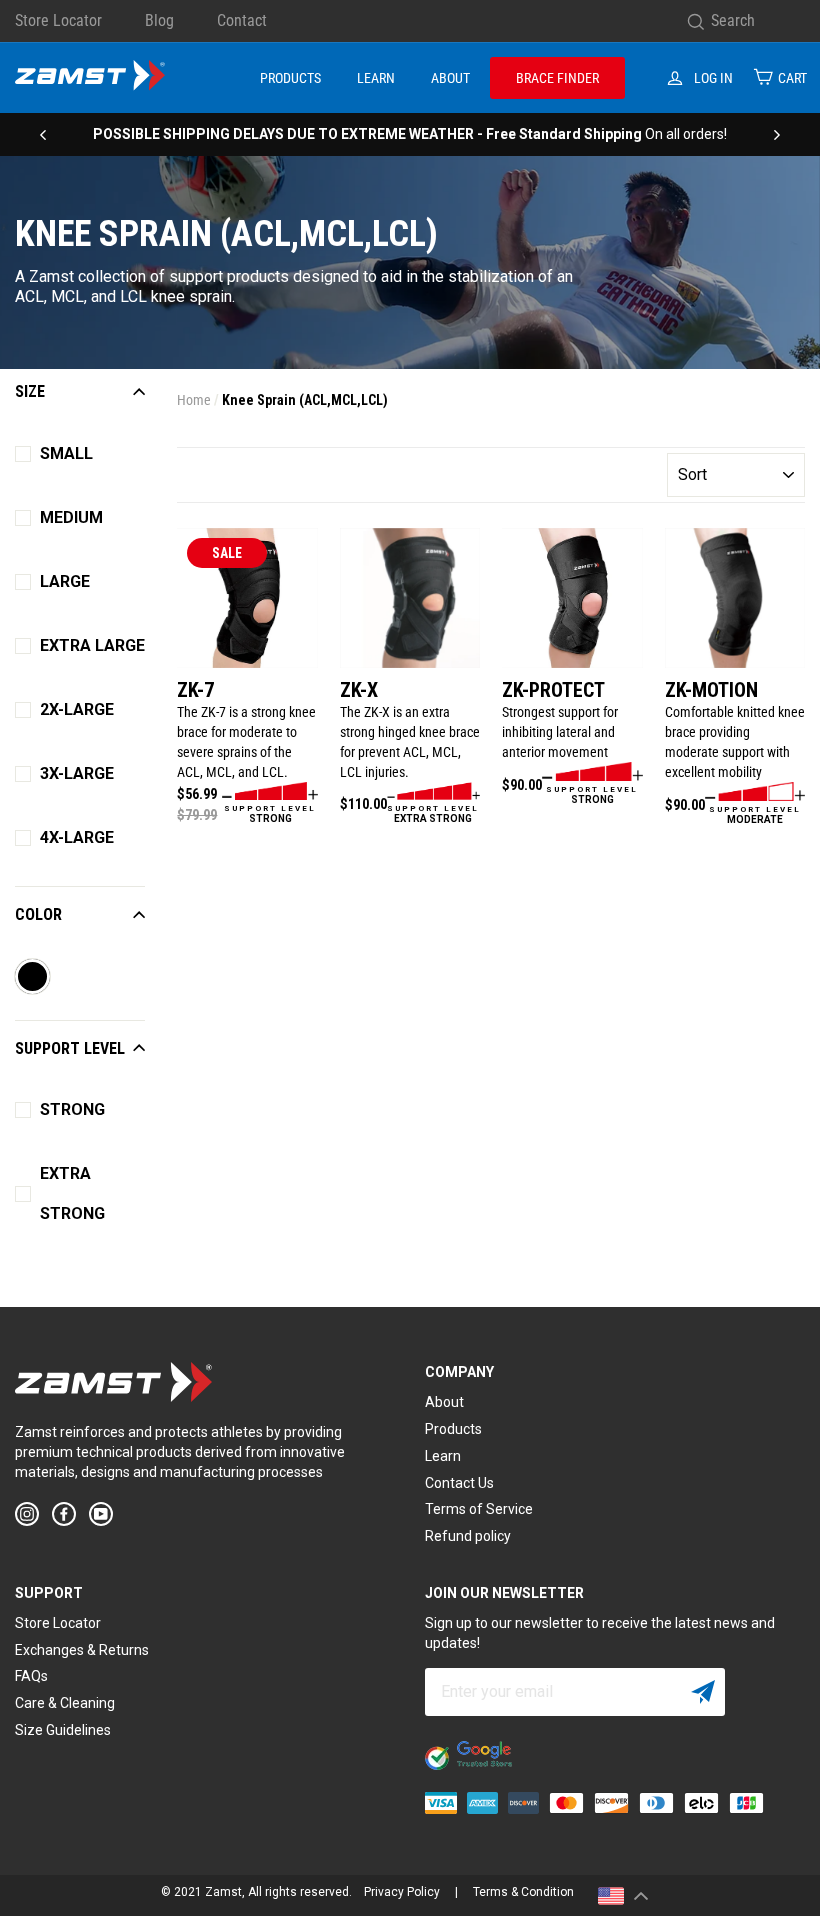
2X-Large (77, 709)
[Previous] (43, 134)
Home (194, 400)
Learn (376, 78)
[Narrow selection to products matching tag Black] (33, 978)
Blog (159, 20)
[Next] (777, 134)
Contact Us (459, 1483)
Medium (71, 517)
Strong (72, 1109)
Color (38, 914)
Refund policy (468, 1536)
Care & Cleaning (65, 1703)
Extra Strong (72, 1193)
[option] (410, 134)
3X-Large (77, 773)
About (450, 78)
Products (290, 78)
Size (30, 391)
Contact (242, 20)
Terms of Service (479, 1509)
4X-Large (77, 837)
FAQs (31, 1676)
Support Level (70, 1048)
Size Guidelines (63, 1730)
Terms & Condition (523, 1892)
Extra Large (92, 645)
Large (65, 581)
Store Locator (58, 20)
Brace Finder (557, 78)
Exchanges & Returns (82, 1650)
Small (66, 453)
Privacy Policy (402, 1892)
